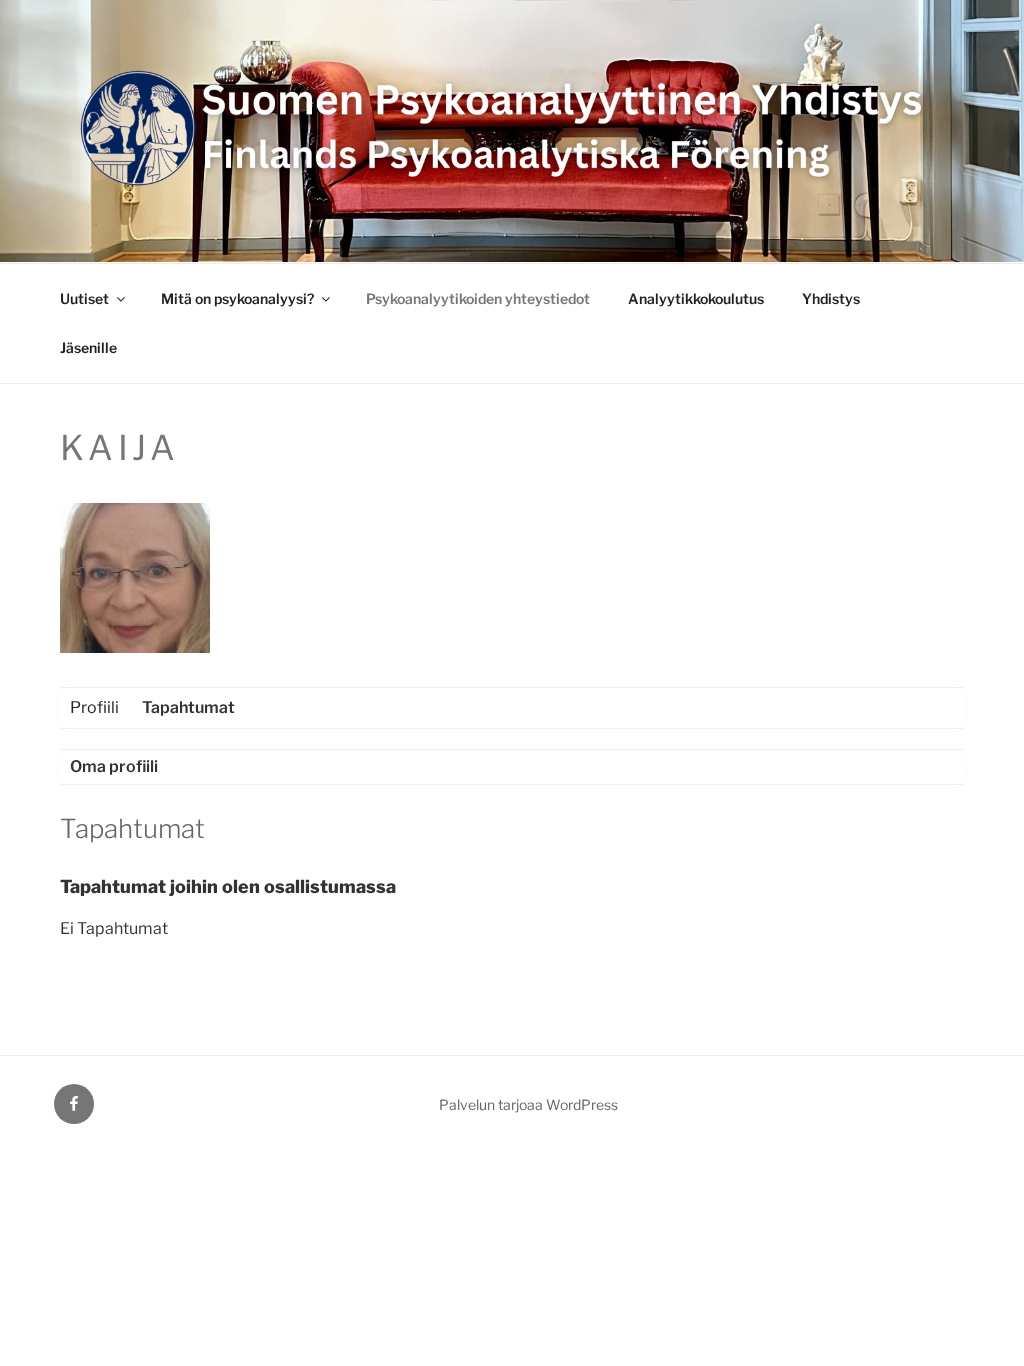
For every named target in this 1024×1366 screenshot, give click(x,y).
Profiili (94, 707)
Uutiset (84, 298)
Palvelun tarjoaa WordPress (528, 1104)
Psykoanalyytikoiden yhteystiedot (478, 298)
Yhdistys (831, 298)
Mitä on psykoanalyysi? (237, 298)
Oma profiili (114, 766)
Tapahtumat (188, 707)
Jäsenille (88, 347)
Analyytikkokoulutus (696, 298)
